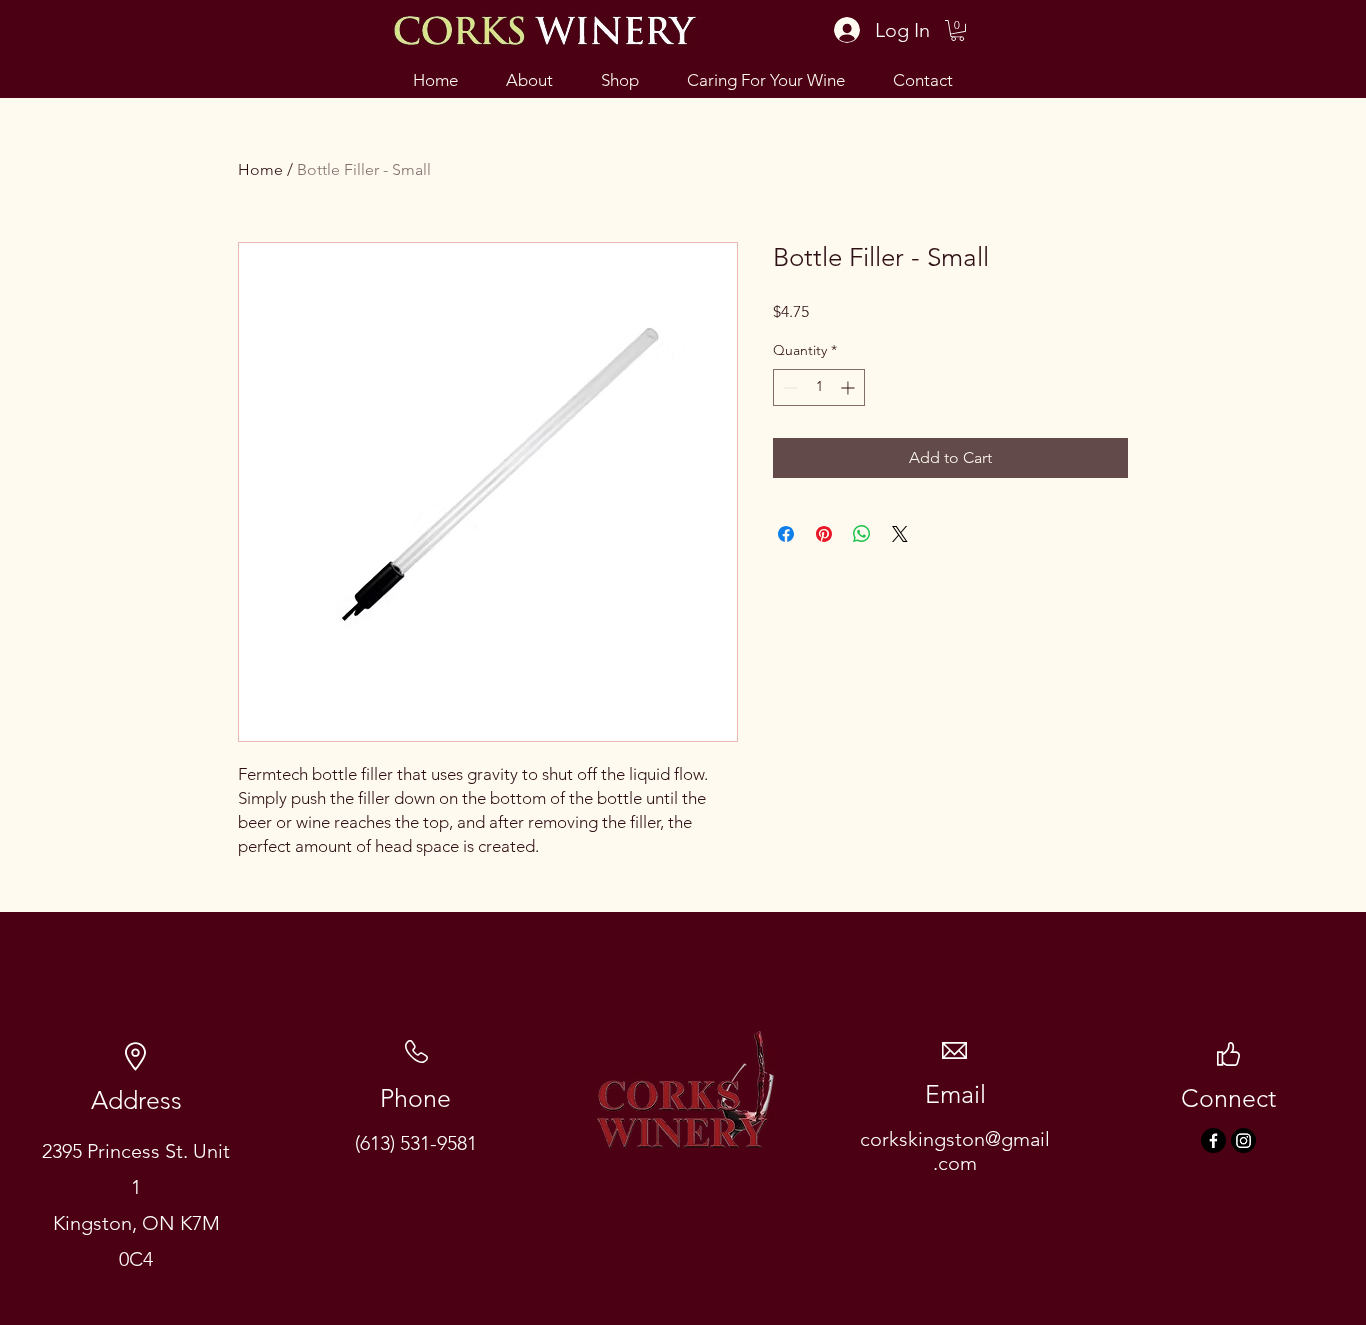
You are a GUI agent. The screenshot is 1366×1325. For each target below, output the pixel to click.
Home (260, 169)
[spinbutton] (819, 387)
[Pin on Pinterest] (824, 534)
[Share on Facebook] (786, 534)
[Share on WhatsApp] (862, 534)
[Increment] (849, 387)
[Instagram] (1243, 1140)
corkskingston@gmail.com (955, 1151)
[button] (957, 30)
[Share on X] (900, 534)
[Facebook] (1213, 1140)
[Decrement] (788, 387)
